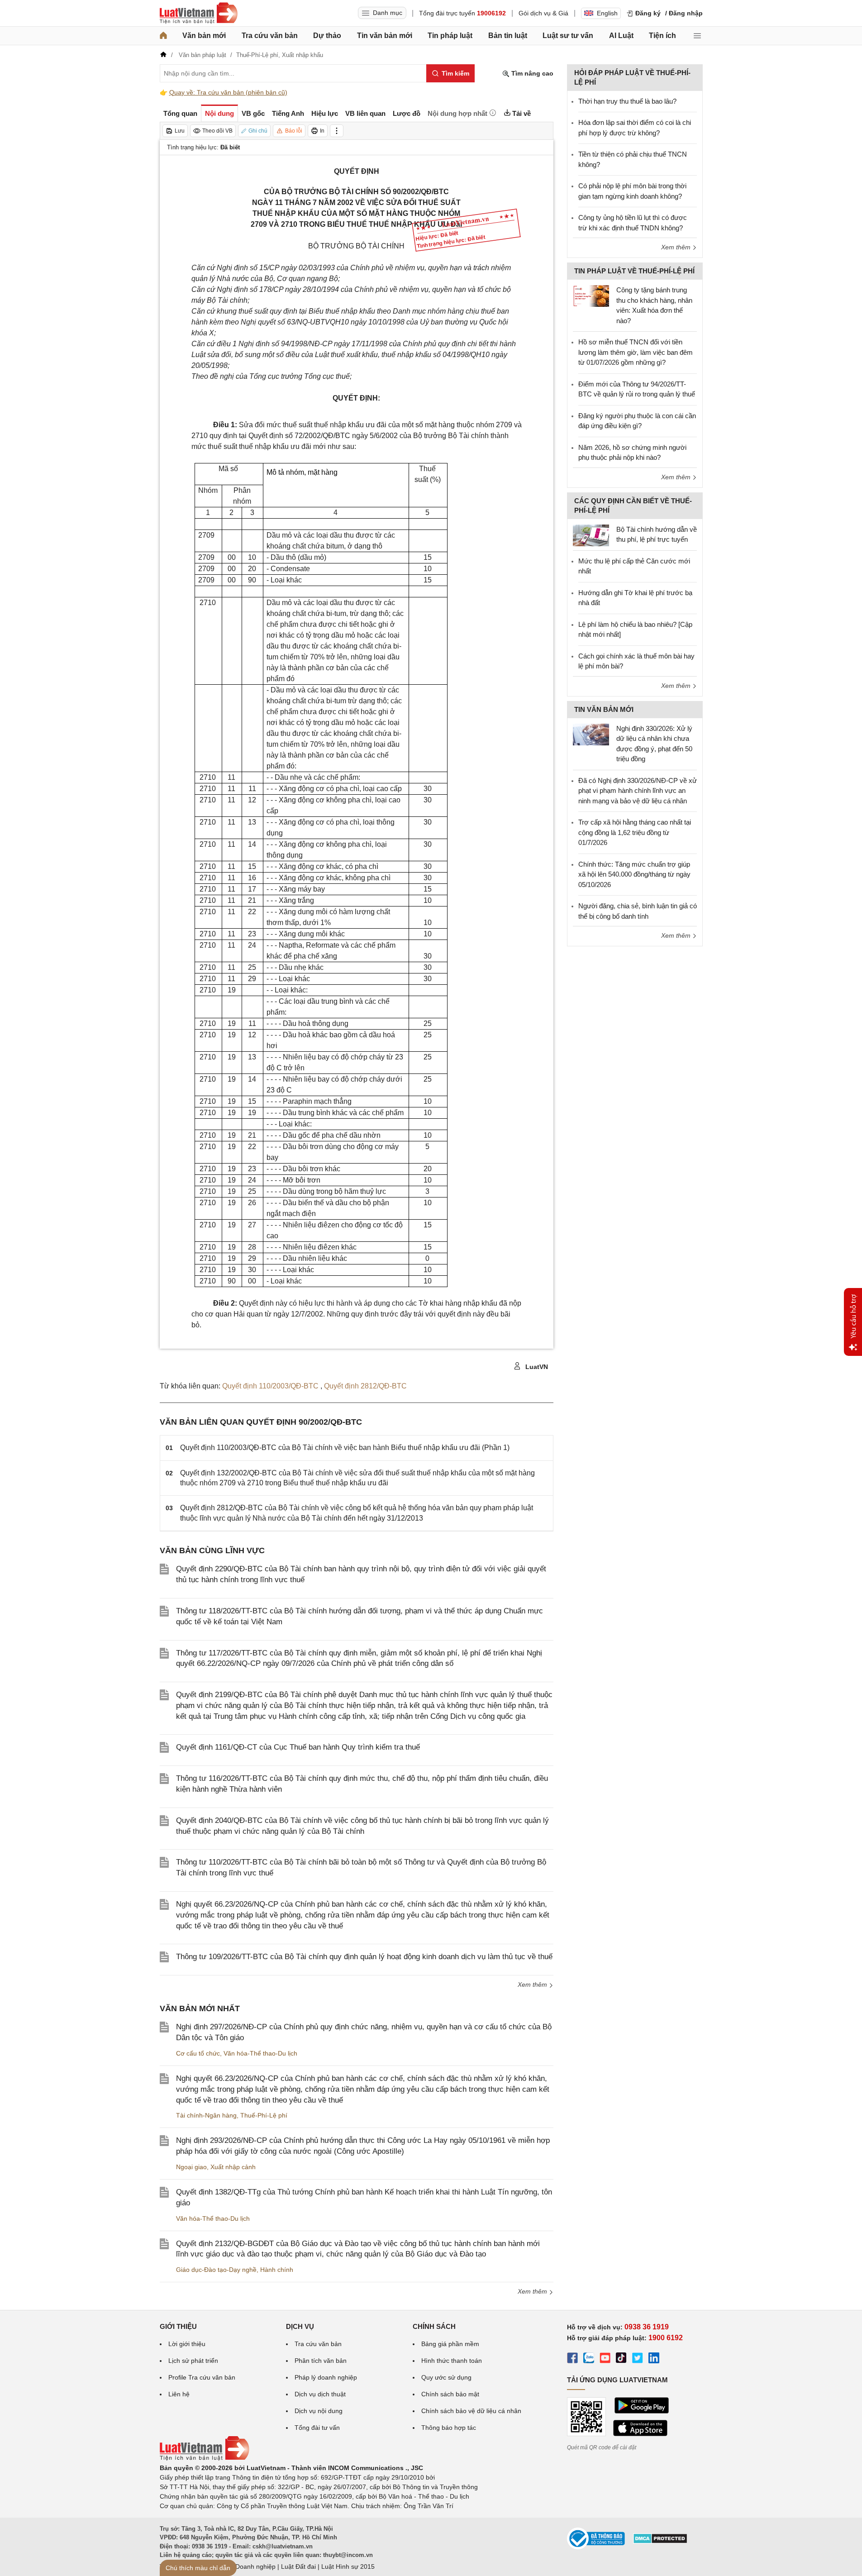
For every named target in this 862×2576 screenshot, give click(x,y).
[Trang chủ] (163, 36)
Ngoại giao (191, 2167)
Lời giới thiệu (187, 2344)
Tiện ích (662, 36)
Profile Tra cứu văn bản (202, 2377)
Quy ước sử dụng (446, 2377)
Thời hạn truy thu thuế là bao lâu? (627, 101)
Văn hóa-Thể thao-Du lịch (260, 2053)
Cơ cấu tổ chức (198, 2053)
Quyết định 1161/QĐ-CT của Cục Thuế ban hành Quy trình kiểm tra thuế (298, 1747)
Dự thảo (327, 36)
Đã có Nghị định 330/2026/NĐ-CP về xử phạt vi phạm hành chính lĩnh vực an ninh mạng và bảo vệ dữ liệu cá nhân (638, 791)
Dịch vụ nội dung (319, 2411)
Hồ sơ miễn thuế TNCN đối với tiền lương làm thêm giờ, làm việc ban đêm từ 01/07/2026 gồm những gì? (636, 352)
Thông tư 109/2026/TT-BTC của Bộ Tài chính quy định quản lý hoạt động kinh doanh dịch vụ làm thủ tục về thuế (364, 1957)
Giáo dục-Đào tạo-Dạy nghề (216, 2270)
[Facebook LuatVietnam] (572, 2359)
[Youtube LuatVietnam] (605, 2359)
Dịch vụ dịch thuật (320, 2394)
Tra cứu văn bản (270, 36)
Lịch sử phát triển (193, 2361)
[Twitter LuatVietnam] (638, 2359)
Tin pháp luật (450, 36)
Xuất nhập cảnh (233, 2167)
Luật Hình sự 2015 (348, 2566)
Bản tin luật (508, 36)
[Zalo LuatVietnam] (589, 2359)
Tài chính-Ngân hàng (206, 2115)
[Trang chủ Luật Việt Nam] (199, 13)
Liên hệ (179, 2394)
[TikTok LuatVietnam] (621, 2359)
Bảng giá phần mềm (450, 2344)
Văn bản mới (204, 36)
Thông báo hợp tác (449, 2428)
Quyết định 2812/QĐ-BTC (365, 1386)
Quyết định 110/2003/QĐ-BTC (271, 1386)
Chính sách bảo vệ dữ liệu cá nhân (471, 2411)
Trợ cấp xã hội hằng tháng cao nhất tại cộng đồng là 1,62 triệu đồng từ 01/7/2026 (635, 832)
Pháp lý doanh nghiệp (326, 2377)
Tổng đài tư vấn (317, 2428)
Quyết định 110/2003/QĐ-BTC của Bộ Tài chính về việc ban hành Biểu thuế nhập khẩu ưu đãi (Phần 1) (345, 1448)
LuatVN (536, 1367)
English (607, 13)
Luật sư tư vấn (568, 36)
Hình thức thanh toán (452, 2361)
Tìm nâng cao (531, 73)
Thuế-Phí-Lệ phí (264, 2115)
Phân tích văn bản (321, 2361)
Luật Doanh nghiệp (248, 2566)
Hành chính (277, 2270)
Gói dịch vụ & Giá (543, 13)
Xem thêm (533, 1984)
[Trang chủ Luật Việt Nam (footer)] (205, 2458)
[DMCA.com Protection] (660, 2542)
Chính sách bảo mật (450, 2394)
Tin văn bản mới (385, 36)
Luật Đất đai (298, 2566)
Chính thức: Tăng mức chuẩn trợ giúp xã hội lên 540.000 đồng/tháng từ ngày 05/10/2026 (634, 874)
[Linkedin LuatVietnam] (654, 2359)
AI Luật (621, 36)
